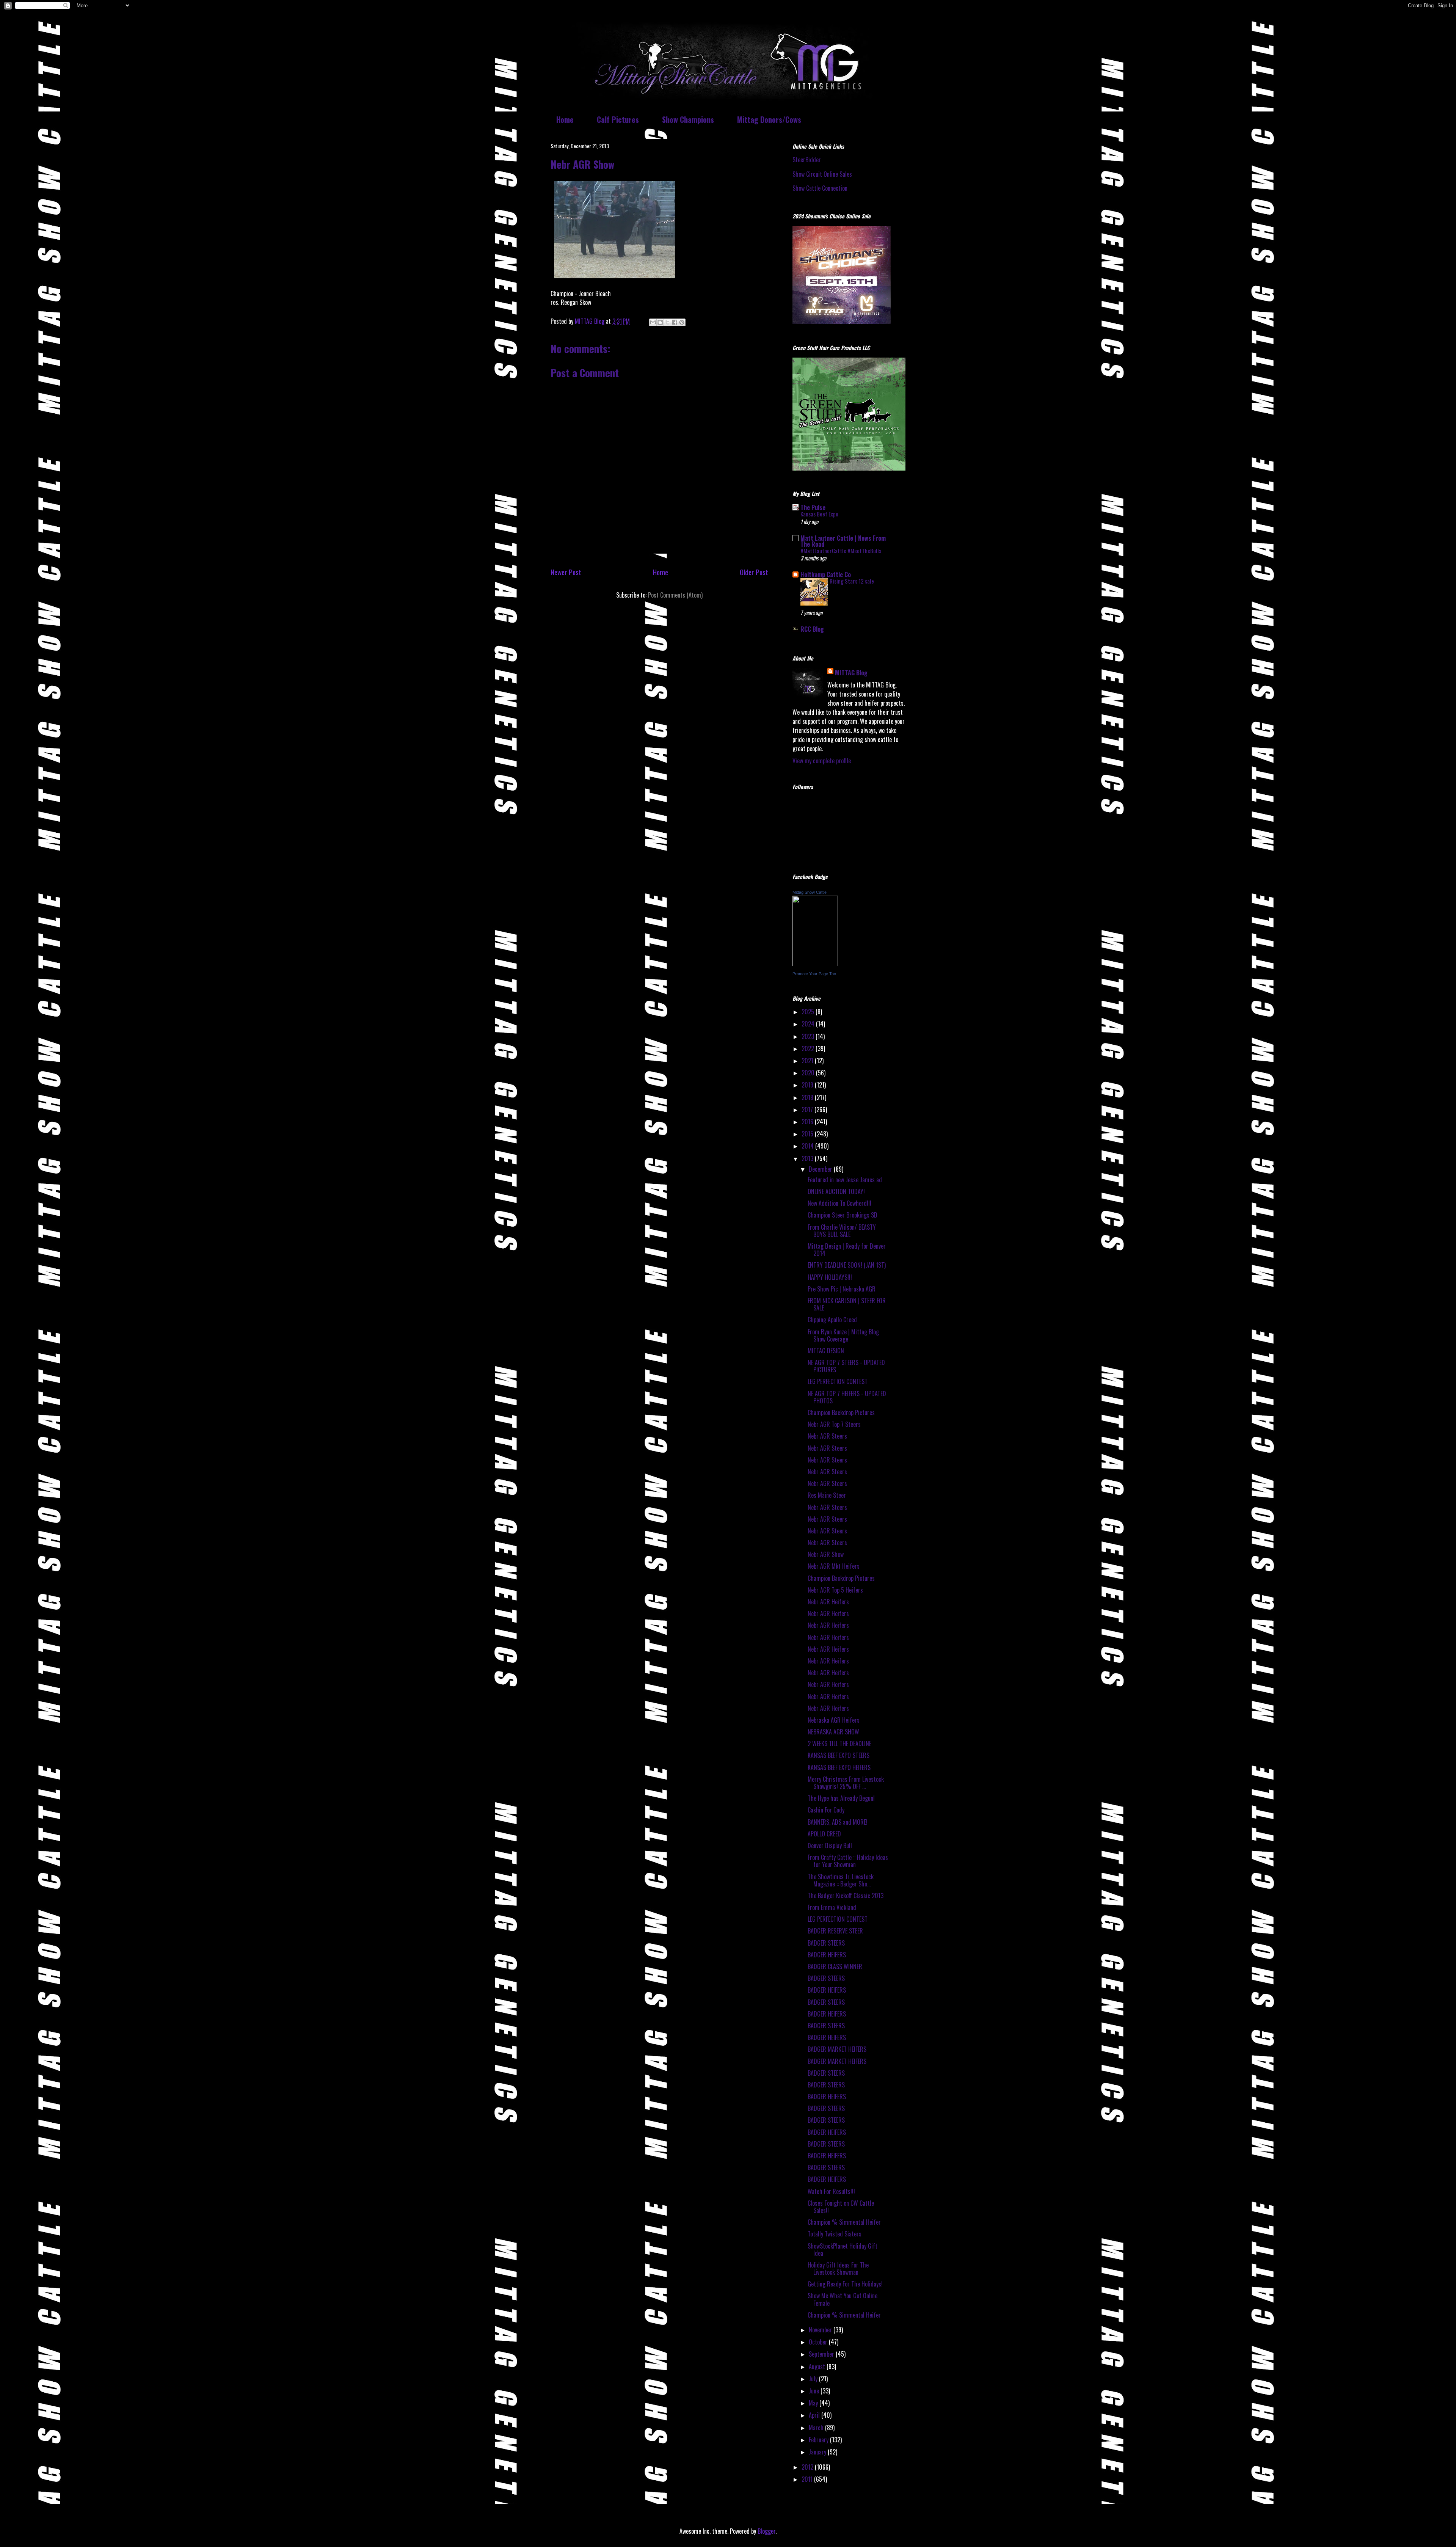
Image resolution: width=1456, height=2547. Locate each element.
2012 (808, 2467)
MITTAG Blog (851, 673)
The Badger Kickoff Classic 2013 (846, 1896)
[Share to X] (667, 322)
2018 (808, 1097)
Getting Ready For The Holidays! (845, 2284)
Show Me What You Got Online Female (843, 2299)
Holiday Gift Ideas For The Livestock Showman (838, 2268)
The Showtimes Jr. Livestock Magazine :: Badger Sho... (841, 1880)
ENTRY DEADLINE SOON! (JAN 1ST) (847, 1265)
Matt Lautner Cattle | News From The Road (843, 541)
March (817, 2428)
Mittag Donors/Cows (769, 119)
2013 (808, 1158)
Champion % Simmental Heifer (844, 2222)
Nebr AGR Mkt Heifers (834, 1566)
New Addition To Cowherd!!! (839, 1203)
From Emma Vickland (832, 1907)
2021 (808, 1061)
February (819, 2440)
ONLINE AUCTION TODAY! (836, 1191)
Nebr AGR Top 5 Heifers (835, 1590)
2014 (808, 1146)
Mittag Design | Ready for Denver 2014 (847, 1250)
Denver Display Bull (830, 1846)
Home (565, 119)
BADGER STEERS (826, 1943)
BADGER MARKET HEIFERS (837, 2049)
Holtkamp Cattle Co (826, 574)
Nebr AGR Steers (827, 1436)
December (821, 1169)
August (818, 2367)
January (818, 2452)
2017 (808, 1110)
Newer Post (566, 572)
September (822, 2354)
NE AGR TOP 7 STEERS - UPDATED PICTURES (846, 1366)
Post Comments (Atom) (675, 595)
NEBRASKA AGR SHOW (833, 1732)
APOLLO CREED (824, 1834)
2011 (808, 2479)
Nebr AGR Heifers (828, 1602)
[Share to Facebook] (675, 322)
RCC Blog (812, 629)
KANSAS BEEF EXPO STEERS (839, 1755)
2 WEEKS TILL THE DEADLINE (839, 1744)
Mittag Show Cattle (810, 892)
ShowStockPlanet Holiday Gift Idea (843, 2250)
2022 (809, 1048)
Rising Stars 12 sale (852, 581)
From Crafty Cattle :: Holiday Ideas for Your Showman (848, 1861)
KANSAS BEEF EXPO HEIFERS (839, 1767)
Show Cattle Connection (820, 188)
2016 (808, 1122)
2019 (808, 1085)
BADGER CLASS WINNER (835, 1966)
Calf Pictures (618, 119)
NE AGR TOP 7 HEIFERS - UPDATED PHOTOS (847, 1397)
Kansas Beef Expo (819, 514)
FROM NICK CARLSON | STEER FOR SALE (847, 1304)
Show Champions (688, 119)
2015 (808, 1134)
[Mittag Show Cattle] (815, 964)
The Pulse (813, 507)
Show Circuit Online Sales (822, 174)
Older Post (754, 572)
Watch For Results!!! (831, 2191)
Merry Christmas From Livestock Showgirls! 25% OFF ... (846, 1783)
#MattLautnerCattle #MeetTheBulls (841, 551)
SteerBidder (807, 160)
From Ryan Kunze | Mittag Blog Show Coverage (843, 1335)
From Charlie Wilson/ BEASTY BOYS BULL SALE (842, 1231)
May (814, 2403)
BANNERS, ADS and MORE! (838, 1822)
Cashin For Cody (826, 1810)
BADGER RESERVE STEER (835, 1931)
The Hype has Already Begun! (841, 1798)
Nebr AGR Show (826, 1554)
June (815, 2391)
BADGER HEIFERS (827, 1955)
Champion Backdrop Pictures (841, 1412)
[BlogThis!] (660, 322)
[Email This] (653, 322)
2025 (809, 1012)
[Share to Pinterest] (682, 322)
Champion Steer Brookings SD (843, 1215)
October (819, 2342)
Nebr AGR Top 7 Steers (834, 1424)
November (821, 2330)
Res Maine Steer (827, 1495)
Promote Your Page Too (814, 974)
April (815, 2415)
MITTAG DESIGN (826, 1351)
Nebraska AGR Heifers (834, 1720)
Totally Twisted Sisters (835, 2234)
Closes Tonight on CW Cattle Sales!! (841, 2207)
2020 (809, 1073)
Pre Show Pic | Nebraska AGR (842, 1289)
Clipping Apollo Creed (832, 1320)
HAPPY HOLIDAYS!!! (830, 1277)
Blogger (766, 2531)
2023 (809, 1036)
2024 (809, 1024)
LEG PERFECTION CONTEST (838, 1381)
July (814, 2379)
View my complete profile (822, 761)
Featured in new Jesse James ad (845, 1180)
